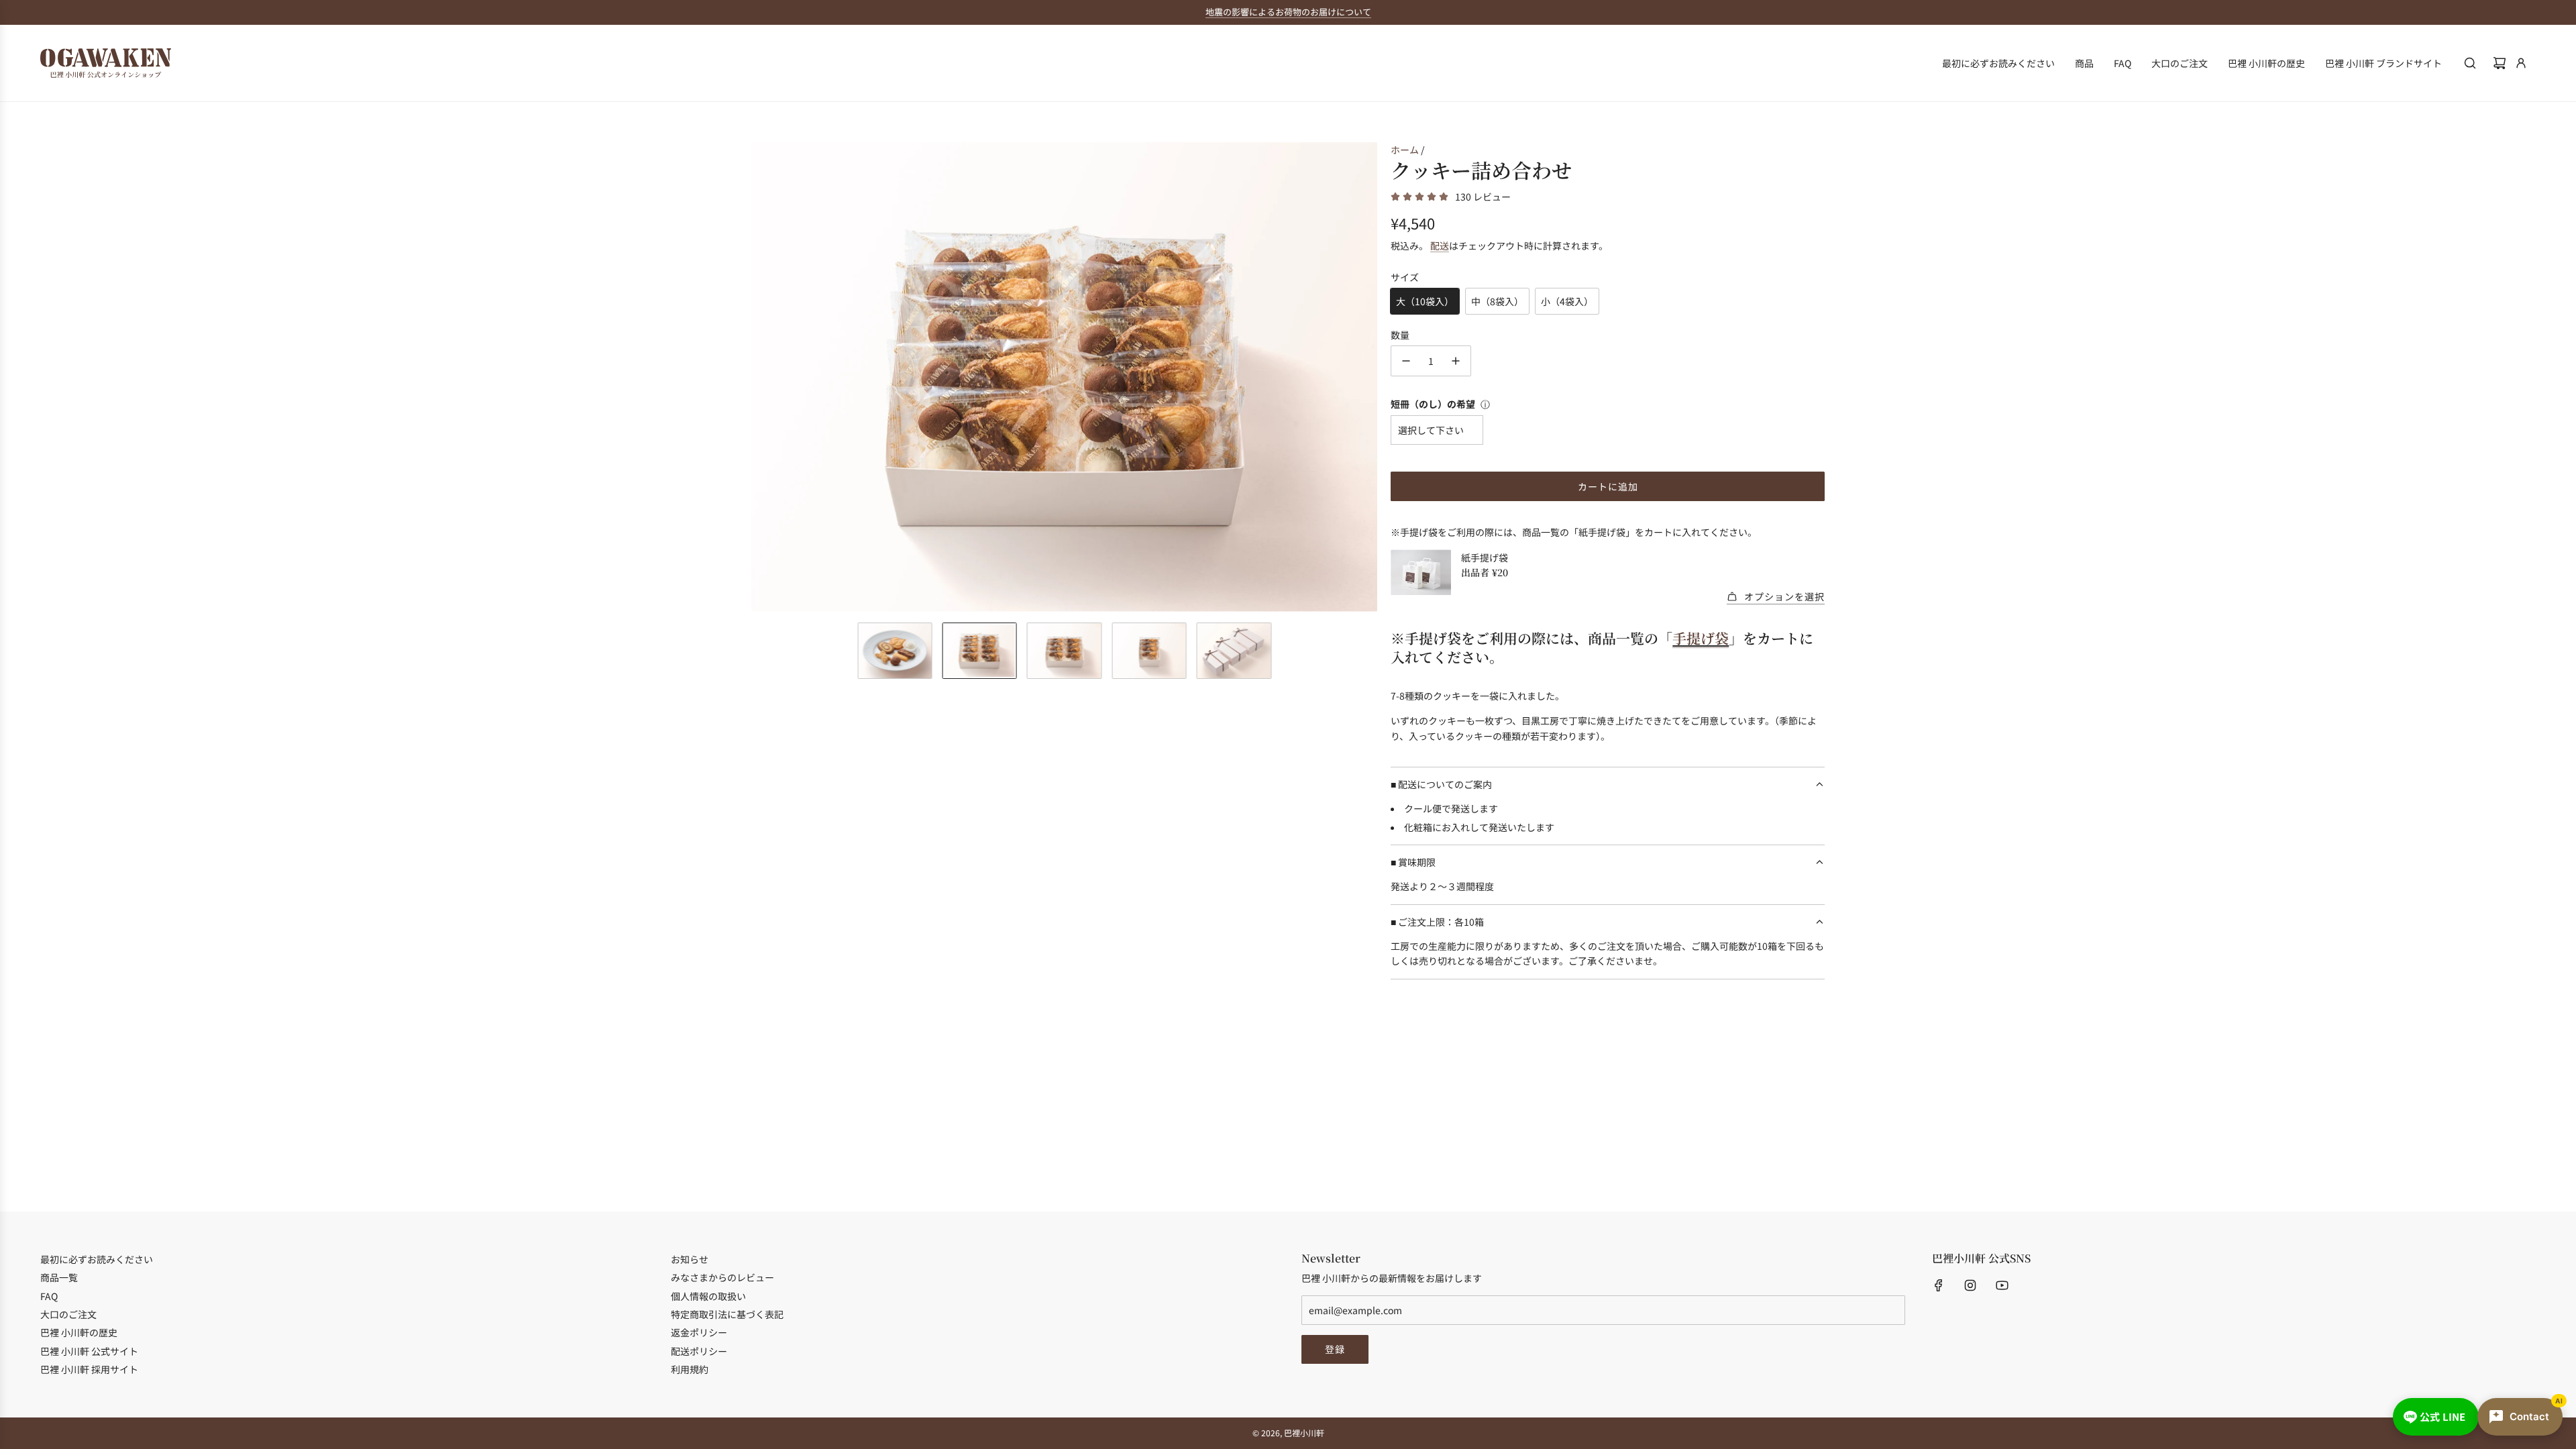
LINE (2443, 1416)
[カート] (2500, 63)
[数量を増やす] (1456, 361)
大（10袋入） (1425, 301)
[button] (762, 377)
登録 (1335, 1349)
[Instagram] (1970, 1285)
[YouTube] (2002, 1285)
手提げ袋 (1701, 638)
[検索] (2470, 63)
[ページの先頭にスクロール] (2547, 1434)
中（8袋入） (1497, 301)
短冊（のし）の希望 (1433, 404)
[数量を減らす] (1406, 361)
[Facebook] (1939, 1285)
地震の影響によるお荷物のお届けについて (1288, 12)
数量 (1400, 335)
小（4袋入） (1567, 301)
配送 (1440, 246)
